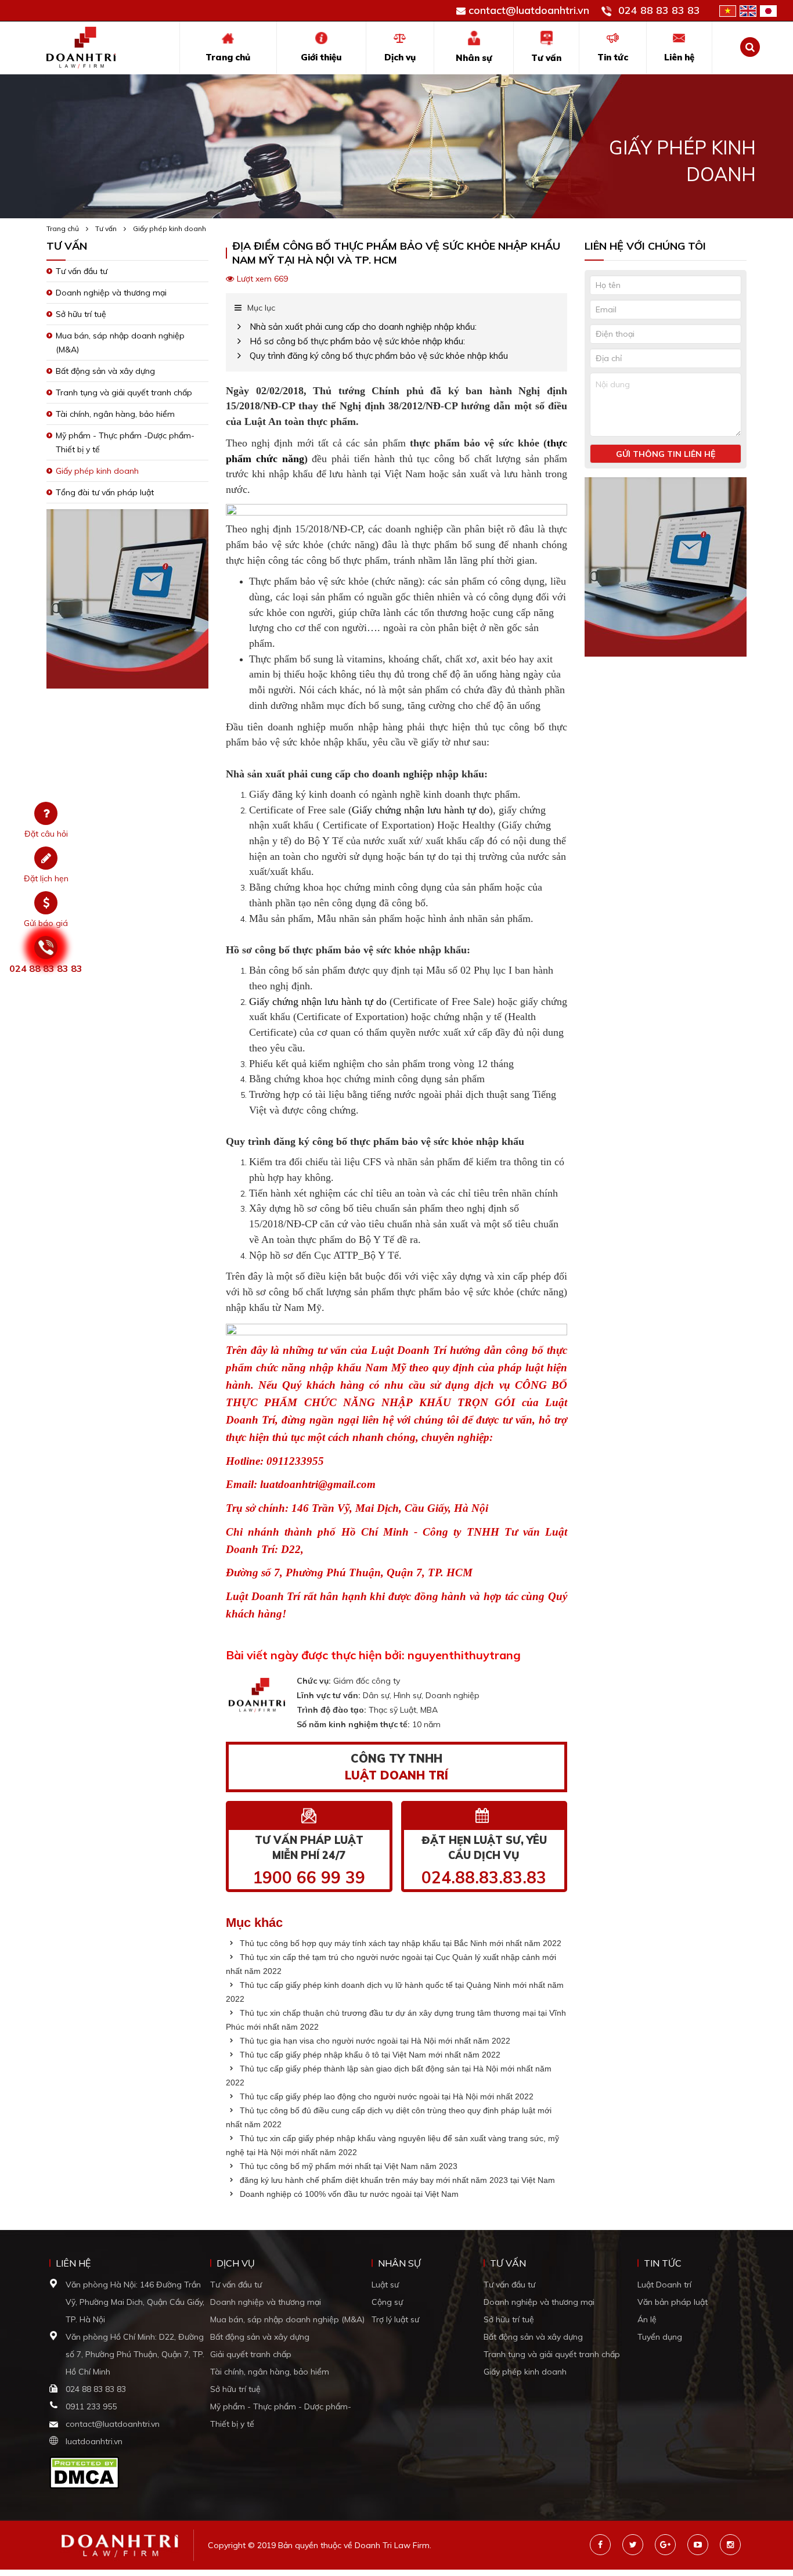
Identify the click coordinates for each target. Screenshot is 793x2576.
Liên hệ (679, 57)
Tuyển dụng (660, 2337)
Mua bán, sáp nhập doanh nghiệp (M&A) (287, 2319)
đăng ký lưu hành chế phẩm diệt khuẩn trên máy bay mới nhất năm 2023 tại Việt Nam (396, 2180)
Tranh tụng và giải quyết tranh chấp (124, 392)
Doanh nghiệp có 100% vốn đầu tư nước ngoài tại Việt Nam (348, 2194)
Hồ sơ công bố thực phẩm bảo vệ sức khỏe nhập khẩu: (357, 341)
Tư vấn (546, 58)
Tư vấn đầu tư (82, 271)
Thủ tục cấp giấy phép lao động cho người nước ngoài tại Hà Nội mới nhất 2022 (385, 2096)
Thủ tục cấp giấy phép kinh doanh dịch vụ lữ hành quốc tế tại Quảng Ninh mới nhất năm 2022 (395, 1992)
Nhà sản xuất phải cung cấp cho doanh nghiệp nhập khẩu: (363, 327)
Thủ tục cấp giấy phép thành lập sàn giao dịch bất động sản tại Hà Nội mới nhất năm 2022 (389, 2076)
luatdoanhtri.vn (94, 2441)
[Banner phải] (666, 570)
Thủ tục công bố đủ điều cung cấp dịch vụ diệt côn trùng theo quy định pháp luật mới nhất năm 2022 (389, 2117)
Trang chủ (228, 57)
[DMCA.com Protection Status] (84, 2471)
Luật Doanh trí (664, 2285)
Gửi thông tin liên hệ (666, 454)
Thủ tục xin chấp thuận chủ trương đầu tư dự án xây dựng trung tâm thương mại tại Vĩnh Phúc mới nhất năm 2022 (396, 2020)
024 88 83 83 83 (659, 10)
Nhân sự (474, 58)
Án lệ (647, 2319)
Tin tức (613, 57)
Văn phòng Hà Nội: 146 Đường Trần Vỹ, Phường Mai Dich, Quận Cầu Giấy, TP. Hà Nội (135, 2302)
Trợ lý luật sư (395, 2319)
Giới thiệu (321, 57)
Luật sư (385, 2285)
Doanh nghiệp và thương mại (111, 293)
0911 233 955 (91, 2406)
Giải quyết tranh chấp (251, 2354)
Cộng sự (387, 2302)
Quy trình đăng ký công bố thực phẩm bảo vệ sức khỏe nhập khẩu (379, 356)
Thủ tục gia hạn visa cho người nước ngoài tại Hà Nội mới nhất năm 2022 (374, 2041)
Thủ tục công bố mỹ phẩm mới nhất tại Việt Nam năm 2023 (347, 2166)
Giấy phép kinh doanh (170, 228)
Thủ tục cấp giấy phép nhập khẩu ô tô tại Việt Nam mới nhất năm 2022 (369, 2055)
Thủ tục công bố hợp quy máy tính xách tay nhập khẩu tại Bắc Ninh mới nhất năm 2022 (399, 1943)
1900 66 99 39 (309, 1877)
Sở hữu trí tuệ (81, 314)
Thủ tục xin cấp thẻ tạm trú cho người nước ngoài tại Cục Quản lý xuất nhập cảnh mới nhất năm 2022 (391, 1964)
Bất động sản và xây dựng (105, 371)
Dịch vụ (400, 57)
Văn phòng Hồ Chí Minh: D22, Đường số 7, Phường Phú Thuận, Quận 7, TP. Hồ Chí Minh (135, 2354)
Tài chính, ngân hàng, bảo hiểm (115, 414)
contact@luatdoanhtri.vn (529, 10)
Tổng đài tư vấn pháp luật (105, 492)
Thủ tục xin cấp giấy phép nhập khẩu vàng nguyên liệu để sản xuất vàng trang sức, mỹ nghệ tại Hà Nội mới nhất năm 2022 (392, 2145)
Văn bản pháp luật (673, 2302)
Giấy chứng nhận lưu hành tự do (421, 810)
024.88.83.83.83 (484, 1877)
